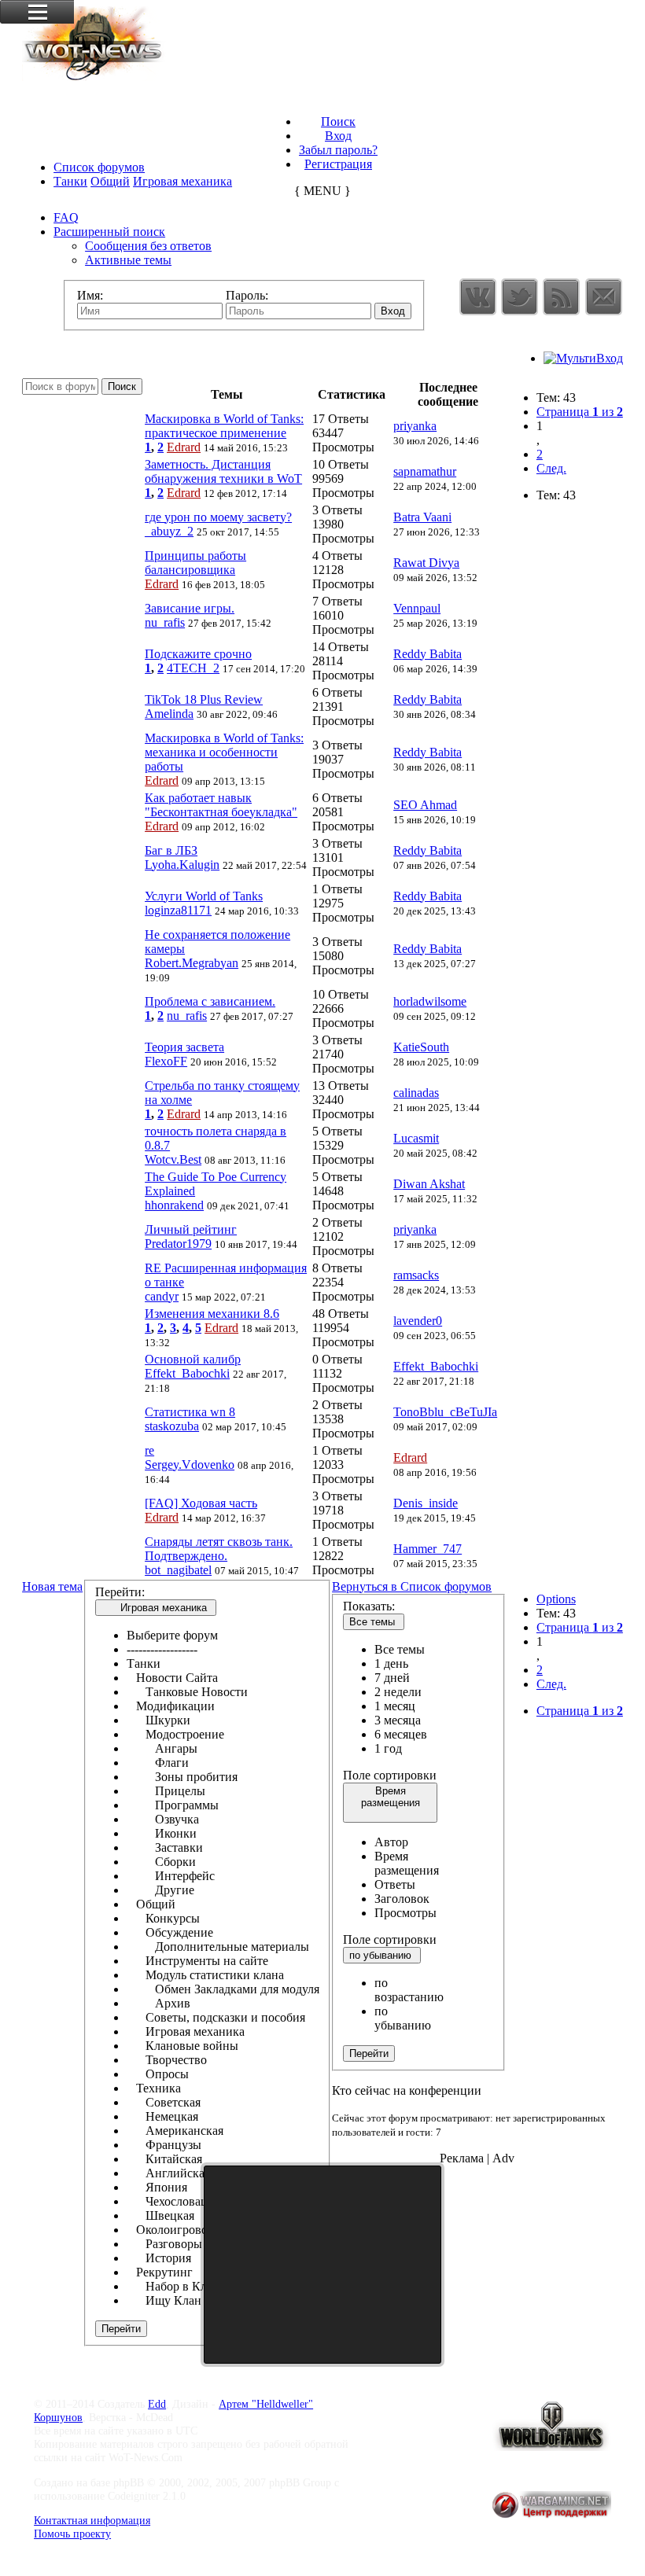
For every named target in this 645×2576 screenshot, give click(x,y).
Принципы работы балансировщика (195, 563)
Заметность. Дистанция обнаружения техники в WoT (223, 471)
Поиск (338, 121)
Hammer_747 (428, 1549)
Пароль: (247, 295)
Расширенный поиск (109, 232)
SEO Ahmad (425, 805)
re (149, 1450)
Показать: (369, 1606)
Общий (110, 181)
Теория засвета (184, 1047)
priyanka (415, 426)
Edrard (184, 447)
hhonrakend (174, 1205)
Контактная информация (92, 2520)
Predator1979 (178, 1244)
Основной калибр (193, 1359)
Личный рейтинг (191, 1229)
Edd (157, 2404)
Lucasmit (416, 1138)
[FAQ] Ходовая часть (201, 1503)
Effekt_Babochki (187, 1373)
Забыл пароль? (338, 150)
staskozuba (172, 1426)
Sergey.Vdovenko (190, 1465)
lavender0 (418, 1321)
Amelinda (169, 714)
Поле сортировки (390, 1775)
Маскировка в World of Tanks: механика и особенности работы (224, 752)
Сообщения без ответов (148, 246)
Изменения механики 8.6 (212, 1314)
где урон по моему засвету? (218, 517)
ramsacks (416, 1275)
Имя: (90, 295)
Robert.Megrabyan (192, 963)
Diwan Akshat (429, 1184)
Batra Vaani (422, 517)
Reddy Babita (428, 654)
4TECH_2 (193, 668)
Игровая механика (182, 181)
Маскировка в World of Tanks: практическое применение (224, 426)
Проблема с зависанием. (210, 1001)
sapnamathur (425, 471)
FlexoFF (166, 1061)
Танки (70, 181)
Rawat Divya (426, 563)
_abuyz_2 (169, 531)
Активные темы (128, 260)
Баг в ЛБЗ (171, 850)
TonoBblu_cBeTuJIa (445, 1412)
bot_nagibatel (178, 1570)
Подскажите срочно (198, 654)
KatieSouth (421, 1047)
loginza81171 (178, 910)
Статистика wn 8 (190, 1412)
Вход (338, 136)
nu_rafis (165, 622)
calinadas (416, 1093)
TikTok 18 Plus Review (204, 699)
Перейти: (120, 1592)
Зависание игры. (190, 608)
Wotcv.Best (173, 1159)
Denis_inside (426, 1503)
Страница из (580, 412)
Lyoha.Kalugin (182, 865)
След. (551, 468)
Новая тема (52, 1586)
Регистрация (338, 164)
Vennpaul (417, 608)
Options (556, 1599)
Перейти (369, 2053)
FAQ (66, 217)
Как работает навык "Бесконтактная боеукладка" (221, 805)
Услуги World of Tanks (204, 896)
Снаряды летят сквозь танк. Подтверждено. (219, 1549)
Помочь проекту (72, 2534)
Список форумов (99, 167)
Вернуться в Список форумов (412, 1586)
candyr (162, 1296)
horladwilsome (430, 1001)
